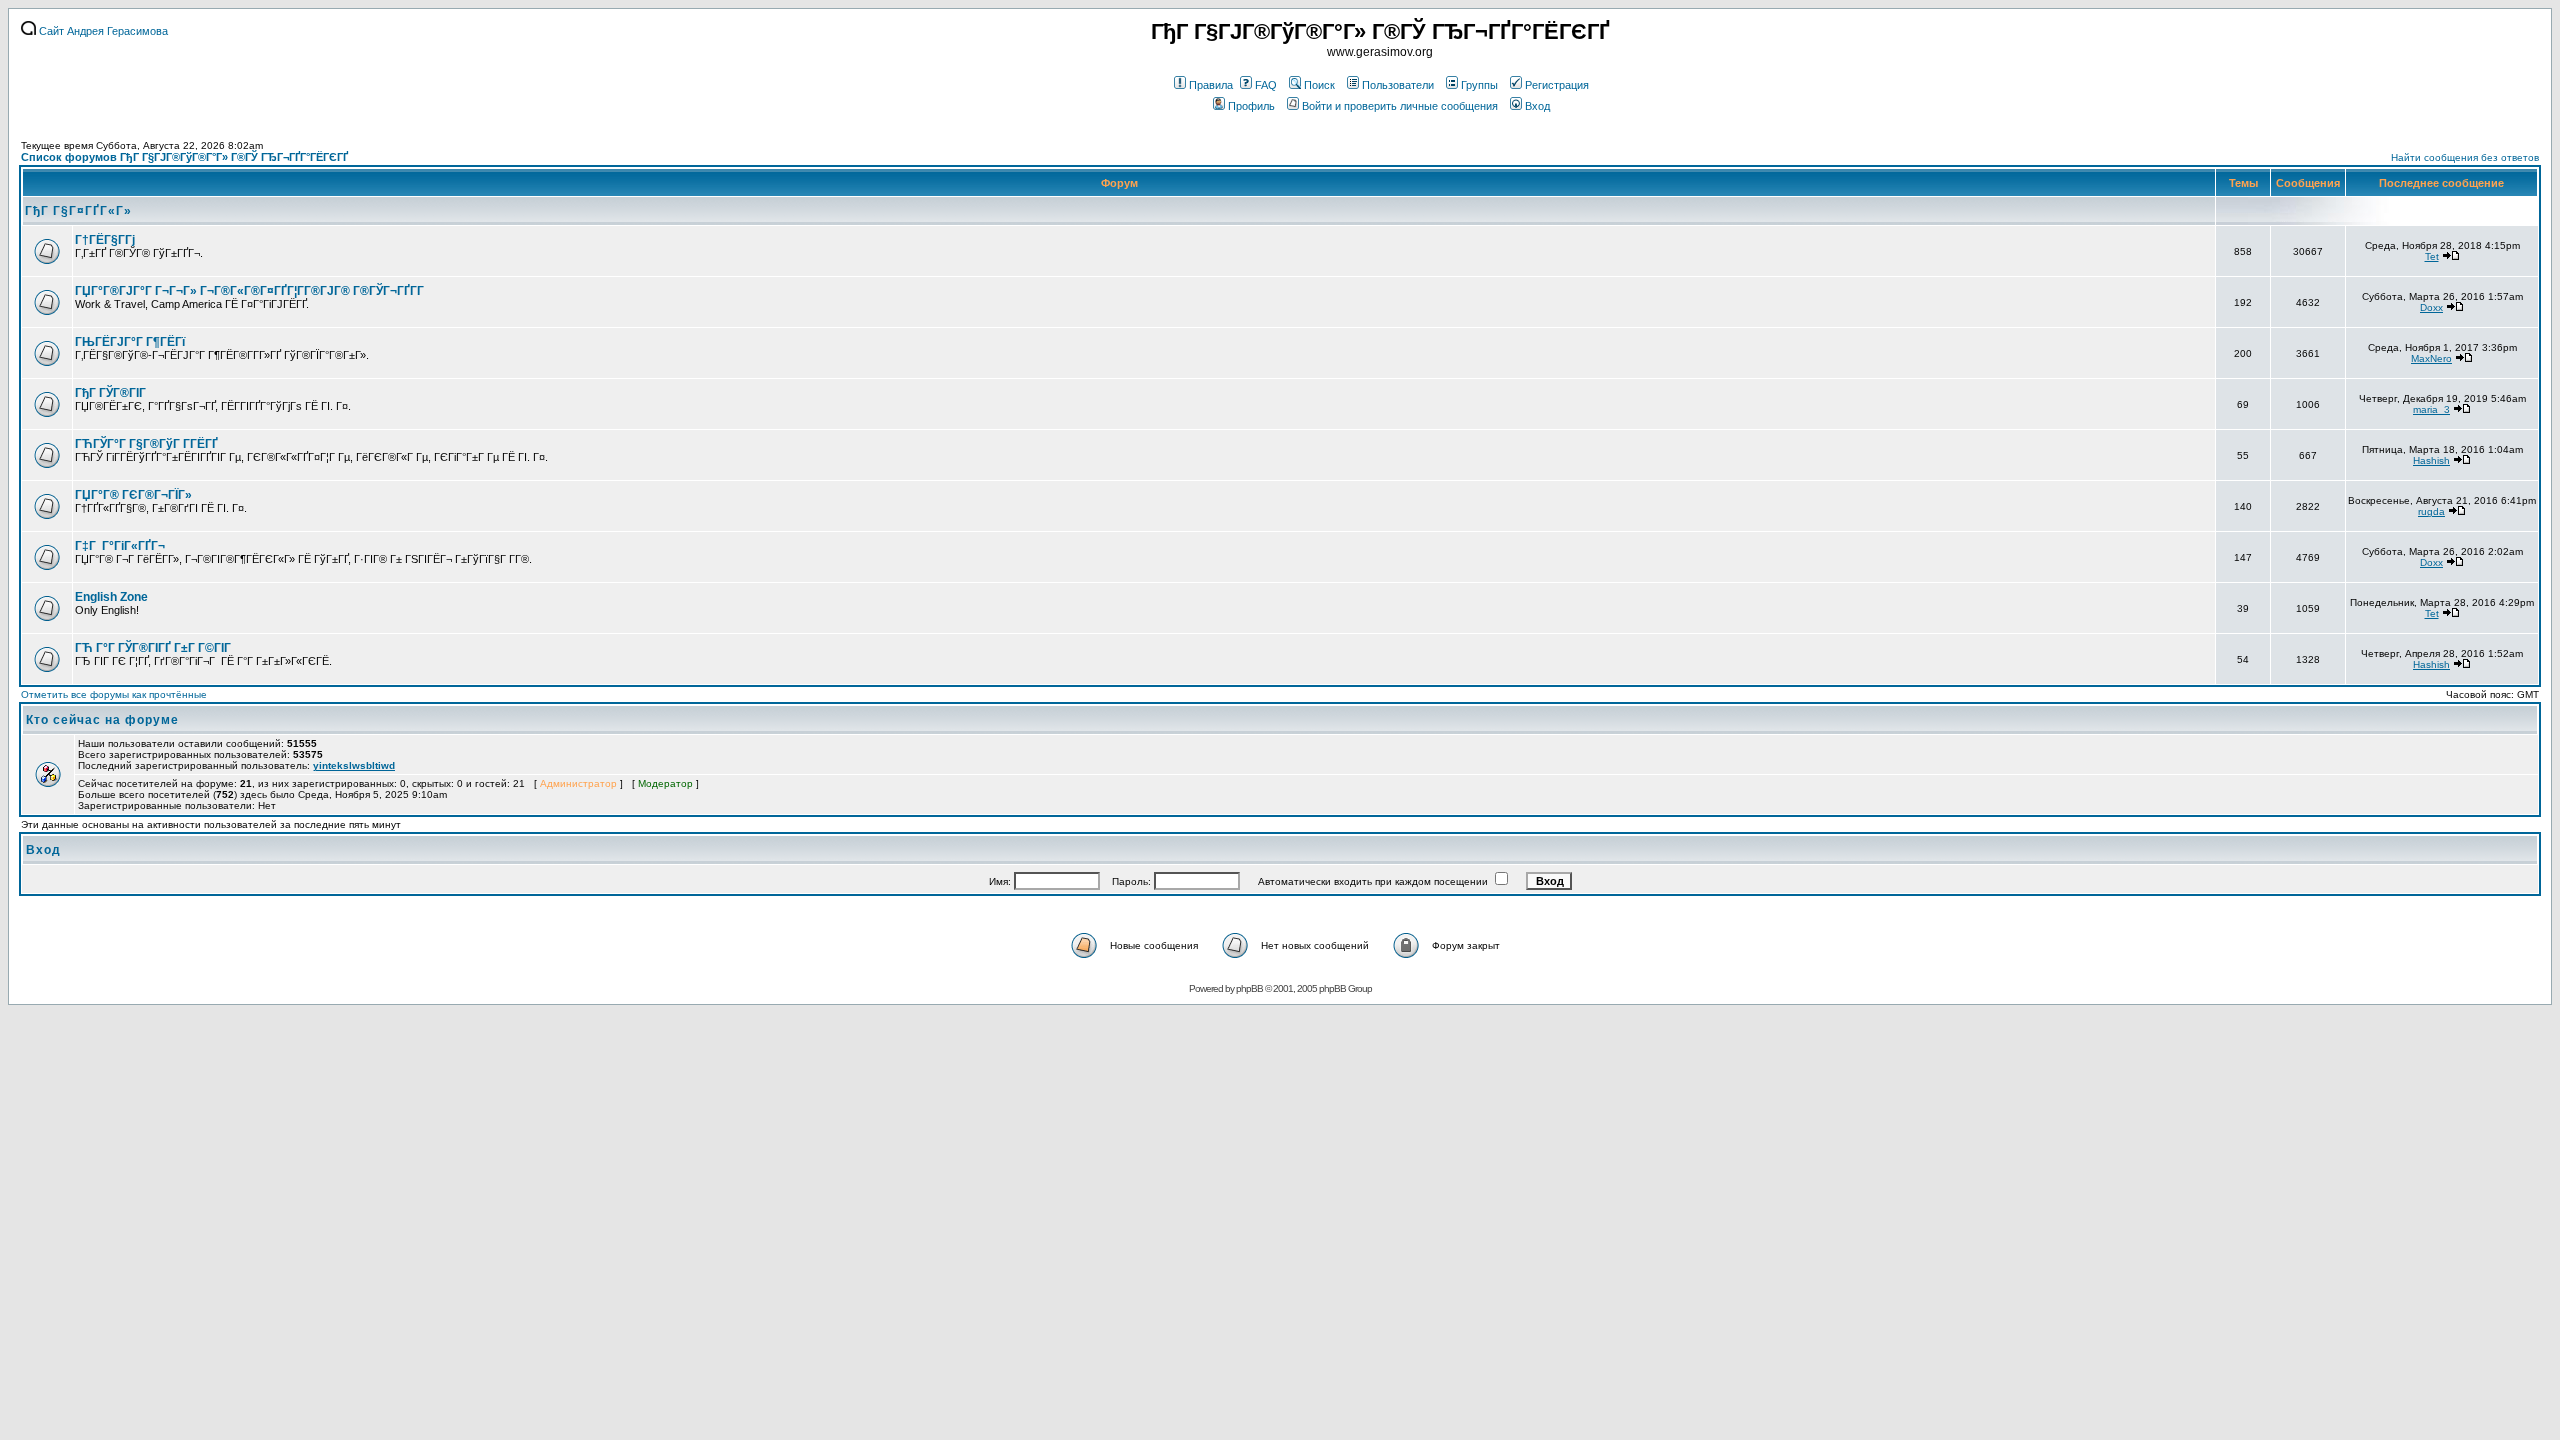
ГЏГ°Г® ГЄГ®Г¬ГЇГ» (133, 495)
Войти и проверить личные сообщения (1400, 106)
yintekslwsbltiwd (354, 765)
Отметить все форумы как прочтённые (114, 694)
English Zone (111, 597)
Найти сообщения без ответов (2465, 157)
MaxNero (2431, 358)
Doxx (2431, 307)
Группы (1479, 85)
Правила (1211, 85)
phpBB (1249, 988)
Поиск (1319, 85)
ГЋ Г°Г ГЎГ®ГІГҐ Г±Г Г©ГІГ (154, 648)
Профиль (1251, 106)
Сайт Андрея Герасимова (102, 31)
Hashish (2431, 460)
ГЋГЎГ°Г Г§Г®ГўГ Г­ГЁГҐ (146, 444)
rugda (2431, 511)
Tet (2432, 256)
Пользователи (1398, 85)
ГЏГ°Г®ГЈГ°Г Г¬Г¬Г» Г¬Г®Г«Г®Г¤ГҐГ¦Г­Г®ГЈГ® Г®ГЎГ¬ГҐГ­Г (251, 291)
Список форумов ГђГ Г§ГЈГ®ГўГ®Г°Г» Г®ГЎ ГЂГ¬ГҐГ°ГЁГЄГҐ (184, 157)
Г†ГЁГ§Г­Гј (105, 240)
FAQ (1266, 85)
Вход (1537, 106)
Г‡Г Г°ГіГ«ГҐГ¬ (120, 546)
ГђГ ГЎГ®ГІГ (112, 393)
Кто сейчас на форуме (102, 720)
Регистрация (1557, 85)
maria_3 (2431, 409)
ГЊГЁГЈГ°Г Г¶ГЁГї (130, 342)
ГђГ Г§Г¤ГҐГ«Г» (78, 211)
